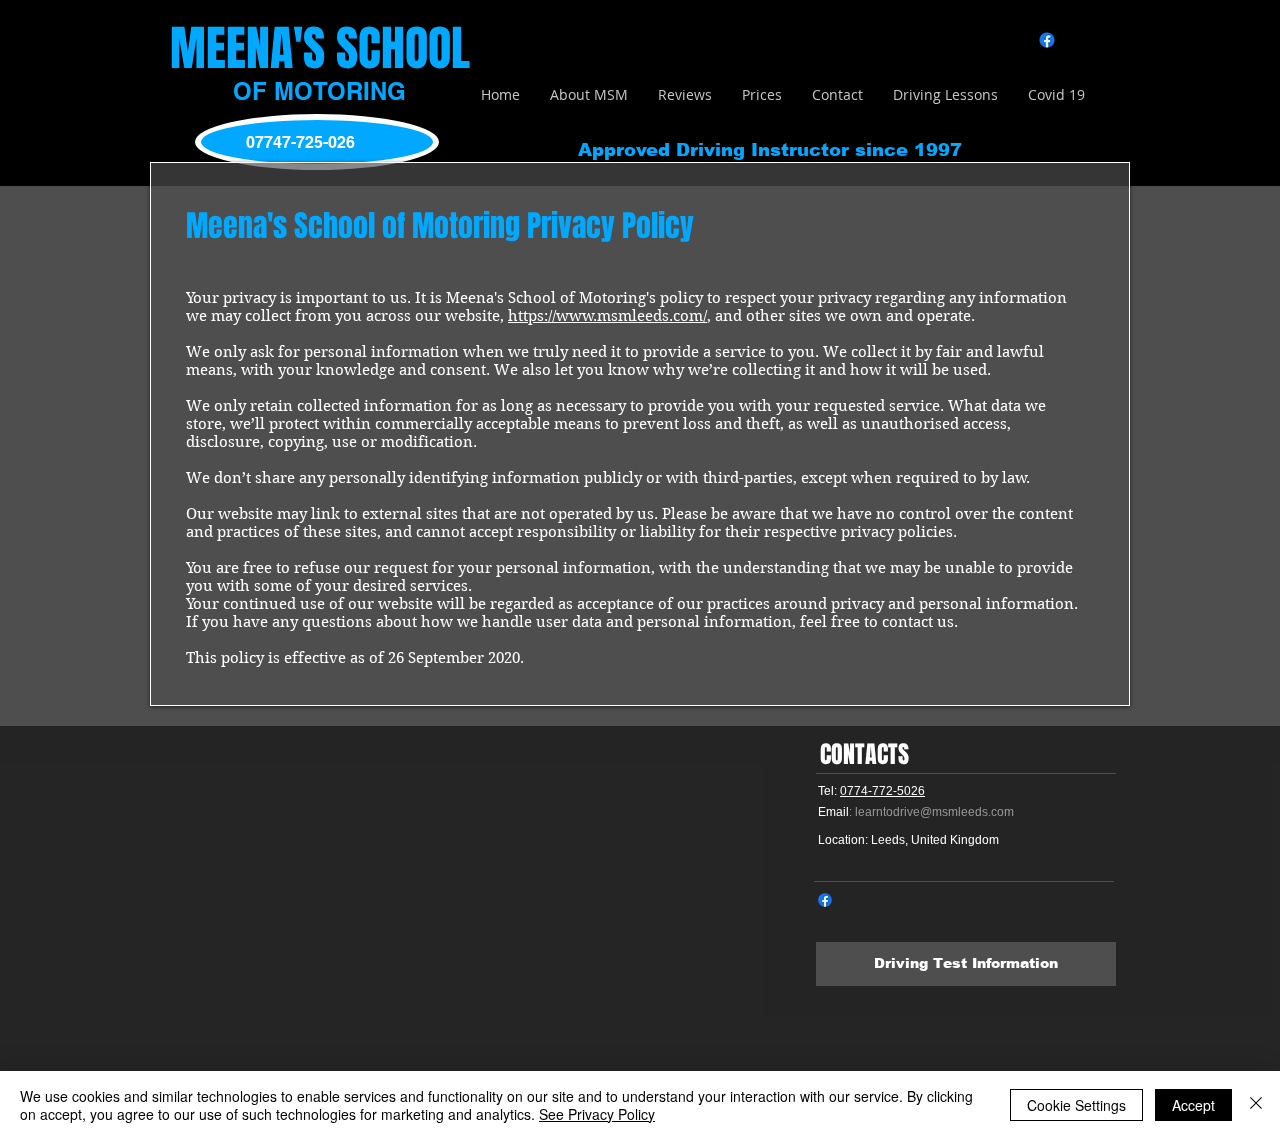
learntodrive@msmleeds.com (934, 812)
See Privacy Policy (597, 1114)
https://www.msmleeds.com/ (607, 316)
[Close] (1256, 1105)
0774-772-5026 (882, 791)
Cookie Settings (1076, 1105)
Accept (1193, 1105)
